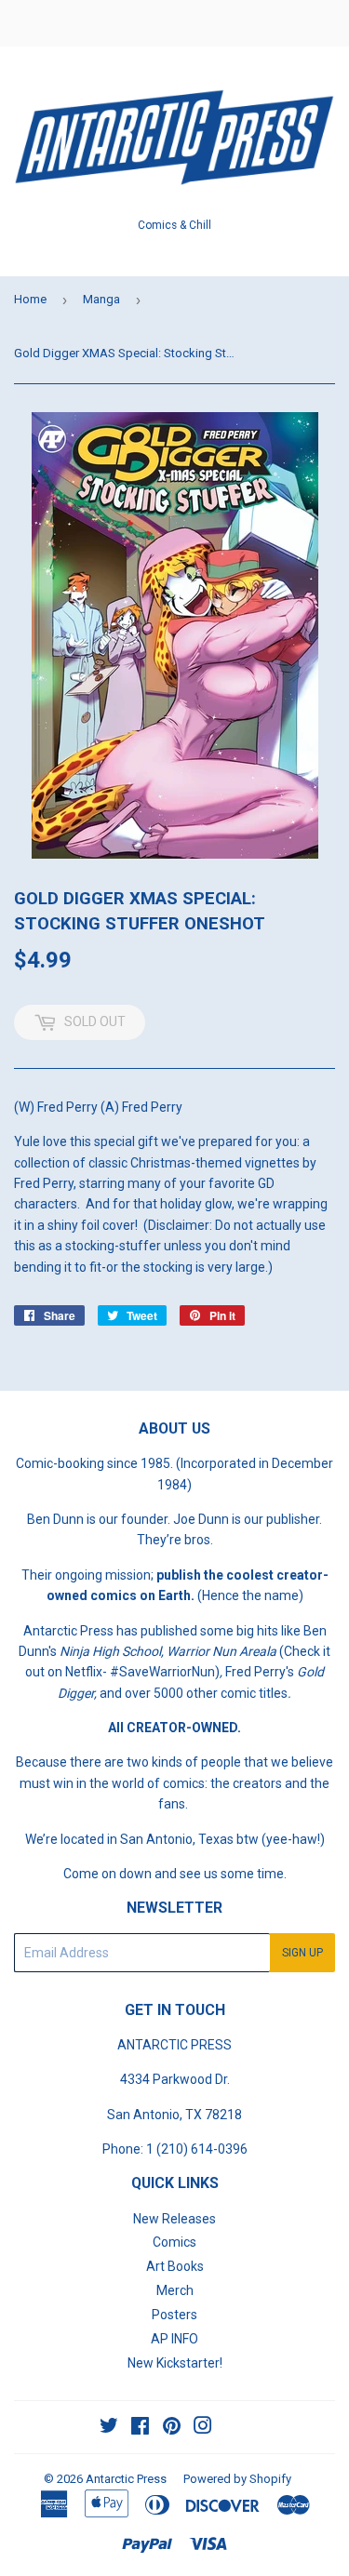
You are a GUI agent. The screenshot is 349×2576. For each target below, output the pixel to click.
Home (30, 299)
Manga (101, 299)
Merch (175, 2290)
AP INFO (174, 2339)
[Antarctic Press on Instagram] (203, 2428)
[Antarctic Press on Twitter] (109, 2428)
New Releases (174, 2219)
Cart (321, 23)
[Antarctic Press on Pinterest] (172, 2428)
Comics (174, 2242)
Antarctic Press (126, 2479)
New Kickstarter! (175, 2363)
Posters (174, 2315)
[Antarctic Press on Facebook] (140, 2428)
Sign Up (302, 1953)
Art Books (175, 2266)
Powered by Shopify (237, 2479)
